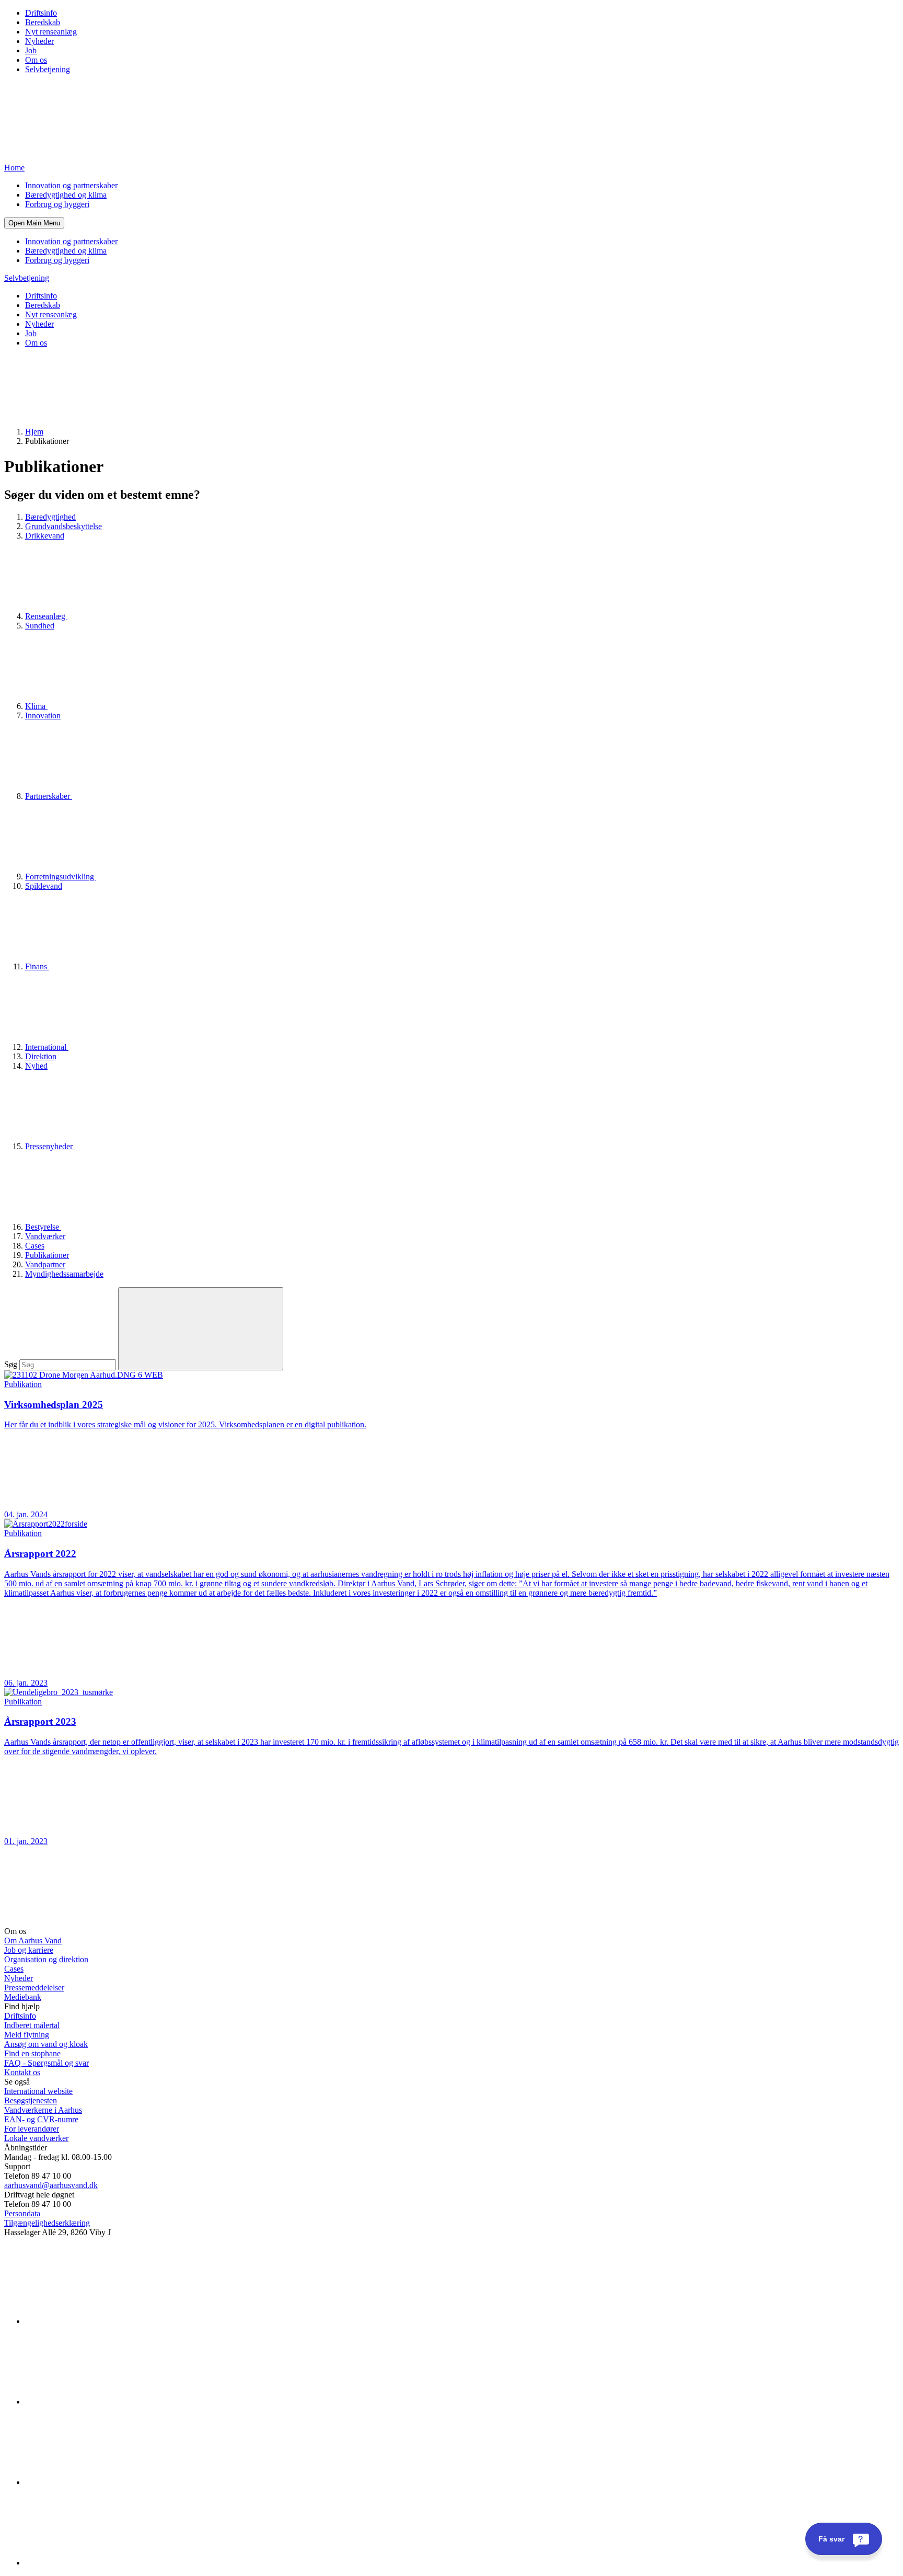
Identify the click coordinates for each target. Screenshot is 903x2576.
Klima (36, 706)
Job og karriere (29, 1950)
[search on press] (201, 1329)
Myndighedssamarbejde (64, 1274)
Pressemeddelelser (34, 1988)
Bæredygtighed (50, 517)
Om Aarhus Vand (33, 1940)
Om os (36, 60)
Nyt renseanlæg (51, 32)
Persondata (22, 2213)
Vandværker (45, 1236)
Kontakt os (22, 2072)
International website (38, 2091)
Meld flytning (27, 2035)
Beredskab (43, 22)
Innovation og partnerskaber (71, 185)
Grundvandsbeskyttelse (63, 526)
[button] (34, 223)
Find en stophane (32, 2053)
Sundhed (40, 626)
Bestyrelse (43, 1227)
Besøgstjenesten (31, 2100)
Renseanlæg (46, 616)
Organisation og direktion (46, 1959)
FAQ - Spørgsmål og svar (47, 2063)
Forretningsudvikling (61, 877)
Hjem (34, 432)
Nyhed (36, 1066)
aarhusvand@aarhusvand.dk (51, 2185)
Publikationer (47, 1255)
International (47, 1047)
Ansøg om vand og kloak (46, 2044)
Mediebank (23, 1997)
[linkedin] (103, 2321)
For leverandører (32, 2129)
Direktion (41, 1056)
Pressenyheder (50, 1146)
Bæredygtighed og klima (66, 195)
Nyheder (39, 41)
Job (31, 50)
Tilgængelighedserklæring (47, 2223)
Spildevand (44, 886)
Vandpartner (45, 1264)
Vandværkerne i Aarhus (43, 2110)
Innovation (43, 715)
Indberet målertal (32, 2025)
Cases (35, 1246)
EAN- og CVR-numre (41, 2119)
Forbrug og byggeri (57, 204)
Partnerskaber (49, 796)
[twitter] (103, 2482)
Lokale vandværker (36, 2138)
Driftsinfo (41, 13)
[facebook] (103, 2402)
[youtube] (103, 2563)
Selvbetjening (48, 69)
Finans (37, 966)
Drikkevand (45, 536)
